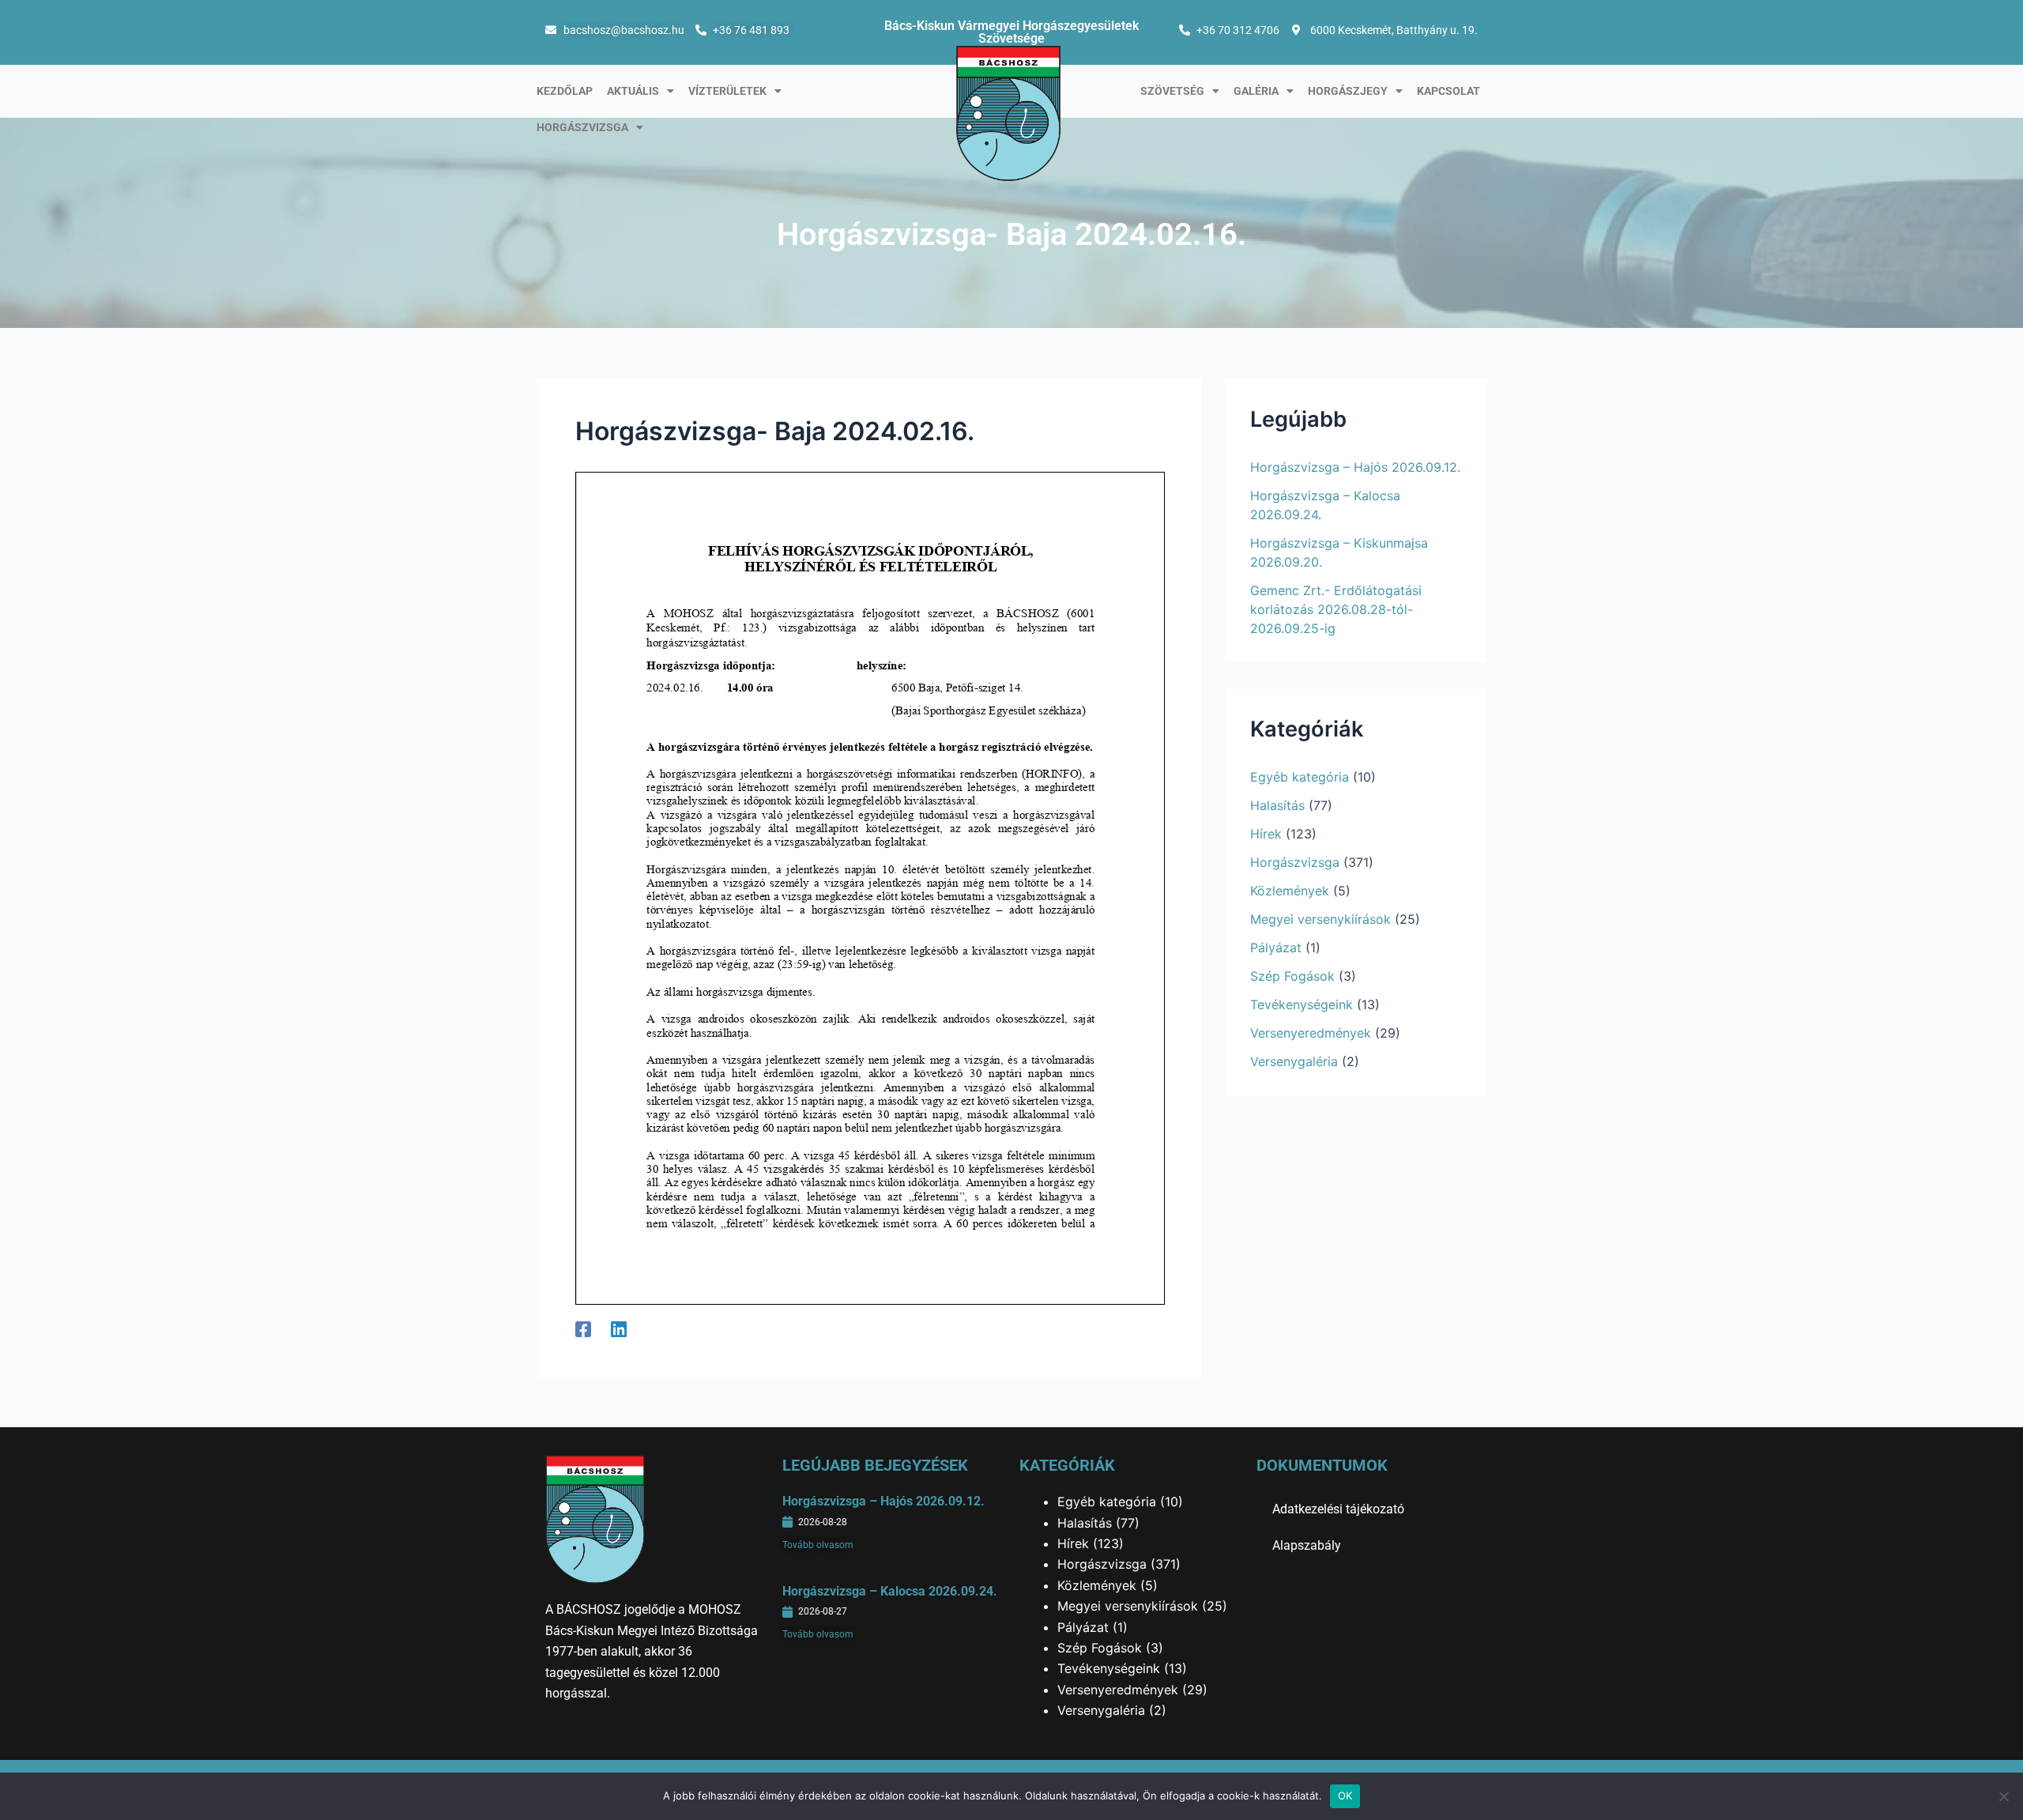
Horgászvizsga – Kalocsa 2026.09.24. (890, 1591)
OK (1345, 1796)
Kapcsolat (1448, 91)
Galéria (1256, 91)
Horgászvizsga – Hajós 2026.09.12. (1355, 467)
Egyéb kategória (1300, 777)
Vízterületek (727, 91)
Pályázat (1276, 948)
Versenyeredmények (1311, 1033)
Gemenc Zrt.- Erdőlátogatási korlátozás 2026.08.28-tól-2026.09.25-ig (1336, 609)
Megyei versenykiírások (1320, 919)
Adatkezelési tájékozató (1338, 1509)
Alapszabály (1307, 1545)
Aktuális (633, 91)
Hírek (1266, 834)
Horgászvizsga (582, 127)
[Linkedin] (619, 1328)
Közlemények (1290, 891)
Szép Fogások (1292, 976)
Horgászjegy (1348, 91)
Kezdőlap (565, 91)
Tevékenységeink (1302, 1004)
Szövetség (1172, 91)
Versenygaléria (1294, 1061)
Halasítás (1277, 805)
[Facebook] (583, 1328)
